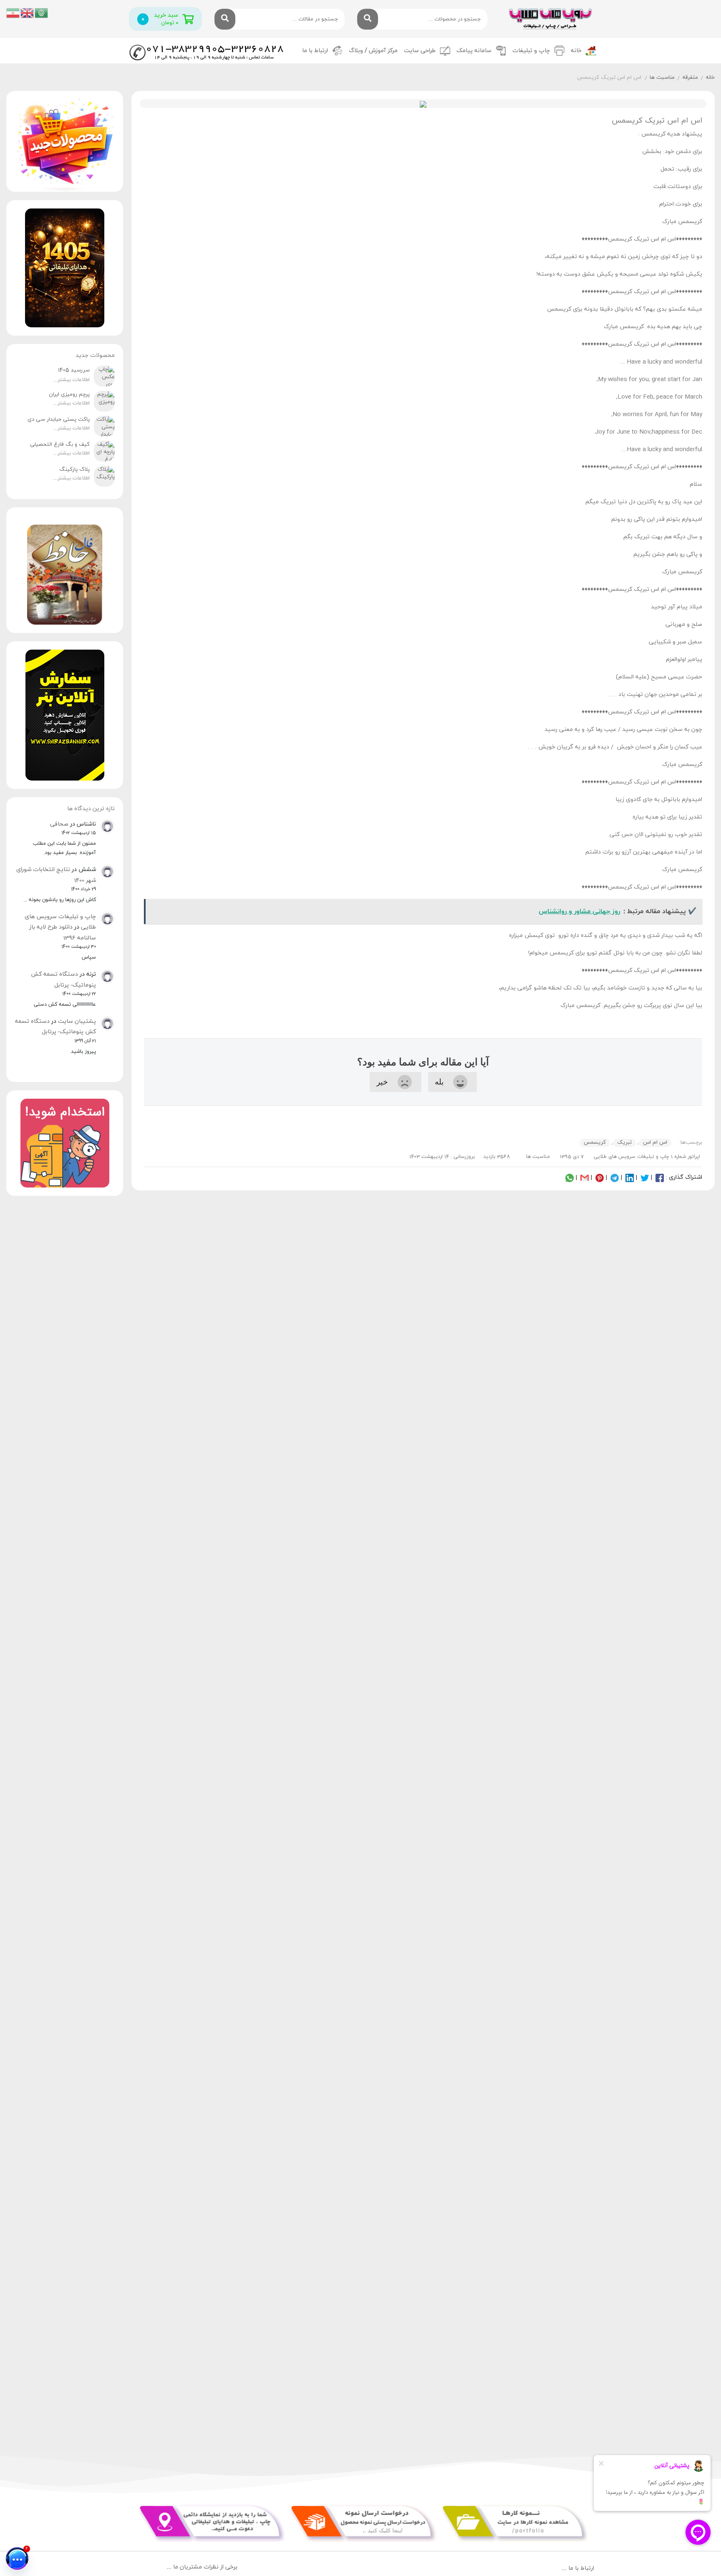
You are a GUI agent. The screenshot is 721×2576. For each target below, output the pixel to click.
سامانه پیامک (474, 51)
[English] (28, 12)
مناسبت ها (662, 78)
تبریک (624, 1142)
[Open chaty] (17, 2558)
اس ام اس (655, 1142)
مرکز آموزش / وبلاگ (373, 51)
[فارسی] (13, 12)
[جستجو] (368, 19)
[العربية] (42, 12)
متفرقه (690, 78)
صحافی (59, 824)
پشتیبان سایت (77, 1021)
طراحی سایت (420, 51)
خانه (576, 51)
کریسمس (595, 1142)
